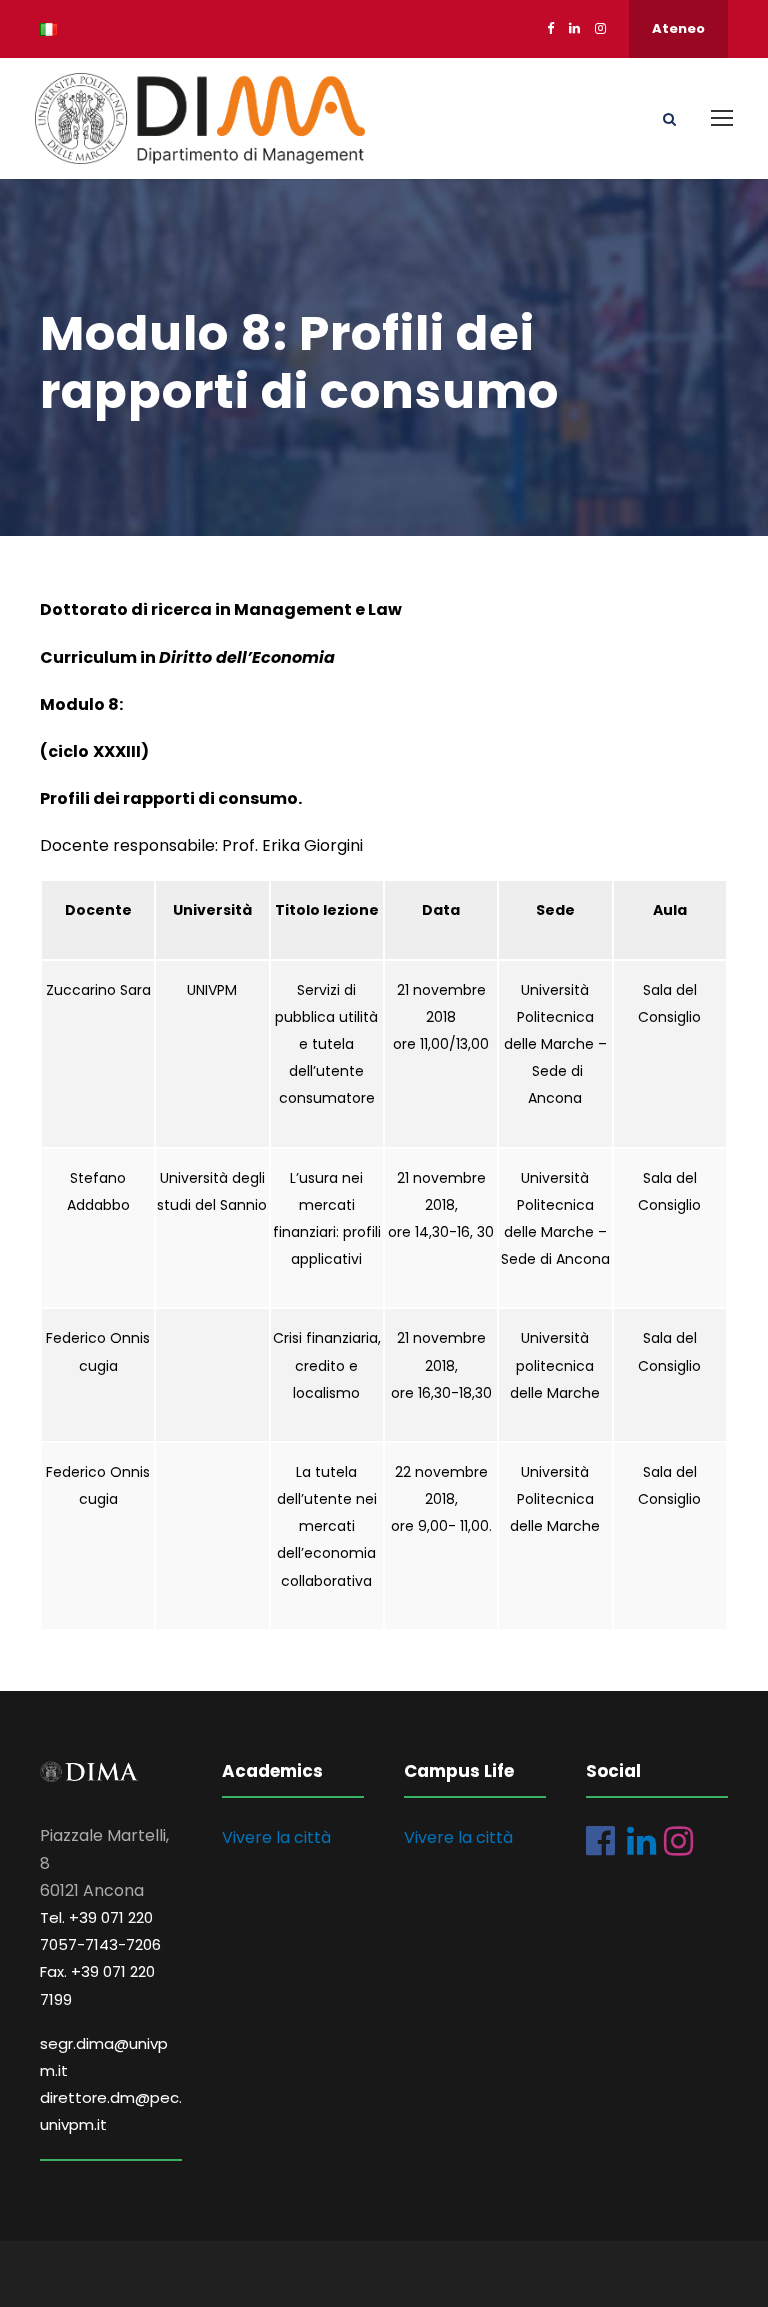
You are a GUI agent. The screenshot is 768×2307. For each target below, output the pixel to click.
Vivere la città (276, 1837)
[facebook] (550, 28)
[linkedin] (574, 28)
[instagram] (600, 28)
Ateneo (678, 28)
